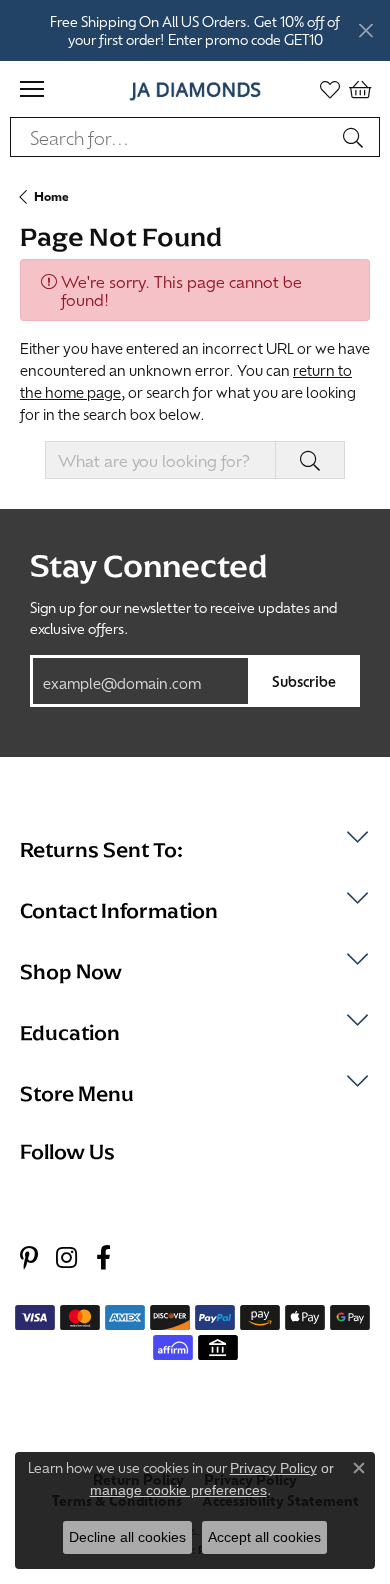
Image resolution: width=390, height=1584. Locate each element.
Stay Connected (148, 566)
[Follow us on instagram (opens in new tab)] (66, 1258)
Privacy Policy (273, 1468)
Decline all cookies (127, 1537)
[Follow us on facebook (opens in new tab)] (103, 1258)
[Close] (365, 30)
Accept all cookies (264, 1537)
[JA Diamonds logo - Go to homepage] (195, 89)
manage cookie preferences (178, 1490)
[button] (330, 89)
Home (51, 196)
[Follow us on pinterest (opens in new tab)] (29, 1258)
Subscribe (304, 680)
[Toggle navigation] (32, 89)
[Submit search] (356, 137)
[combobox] (172, 137)
